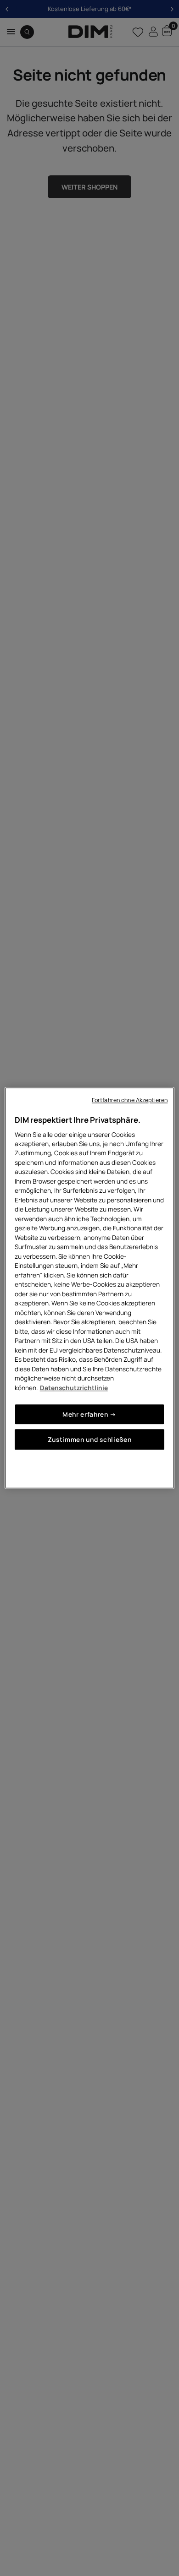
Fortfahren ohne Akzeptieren (130, 1100)
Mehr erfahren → (89, 1414)
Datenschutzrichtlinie (74, 1388)
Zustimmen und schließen (90, 1440)
